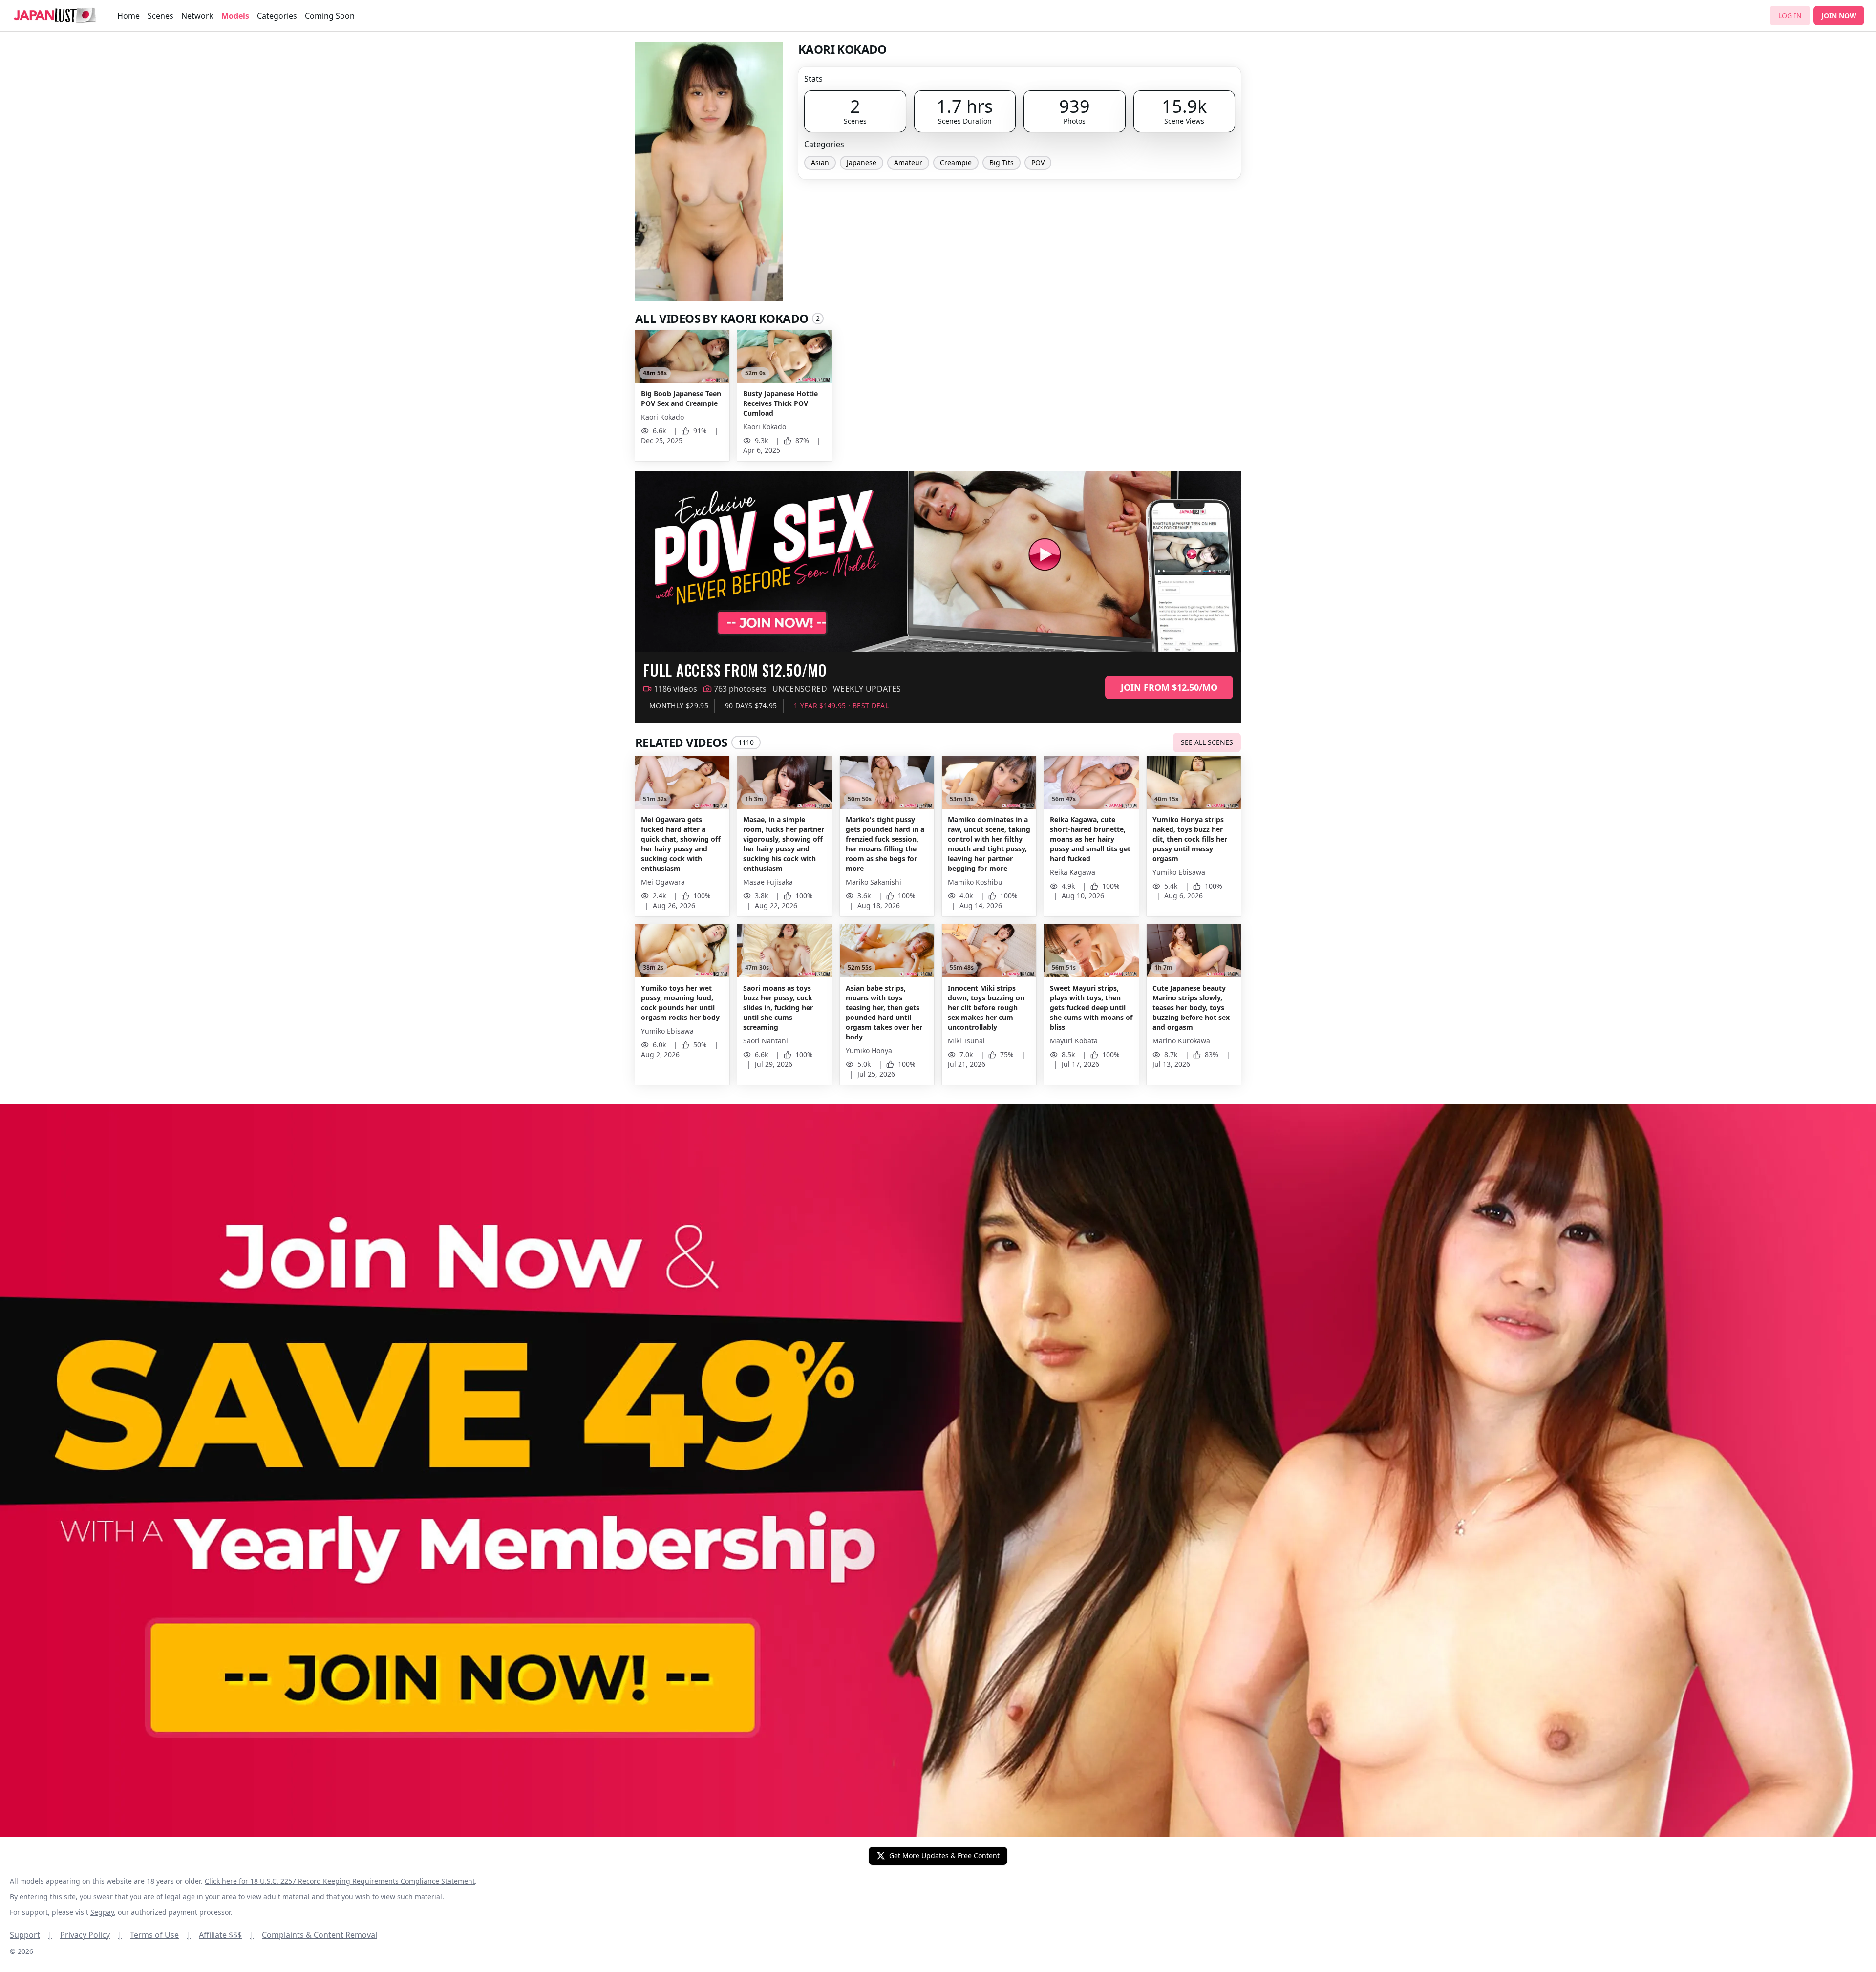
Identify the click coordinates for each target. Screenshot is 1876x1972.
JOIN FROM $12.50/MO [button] (1169, 687)
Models (235, 16)
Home (128, 16)
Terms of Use (160, 1935)
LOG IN (1790, 15)
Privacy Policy (91, 1935)
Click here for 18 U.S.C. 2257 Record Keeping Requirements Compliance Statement (340, 1881)
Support (31, 1935)
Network (197, 16)
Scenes (160, 16)
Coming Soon (330, 16)
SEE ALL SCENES (1207, 742)
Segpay (102, 1912)
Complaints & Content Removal (320, 1935)
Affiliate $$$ (226, 1935)
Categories (277, 16)
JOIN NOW (1839, 15)
